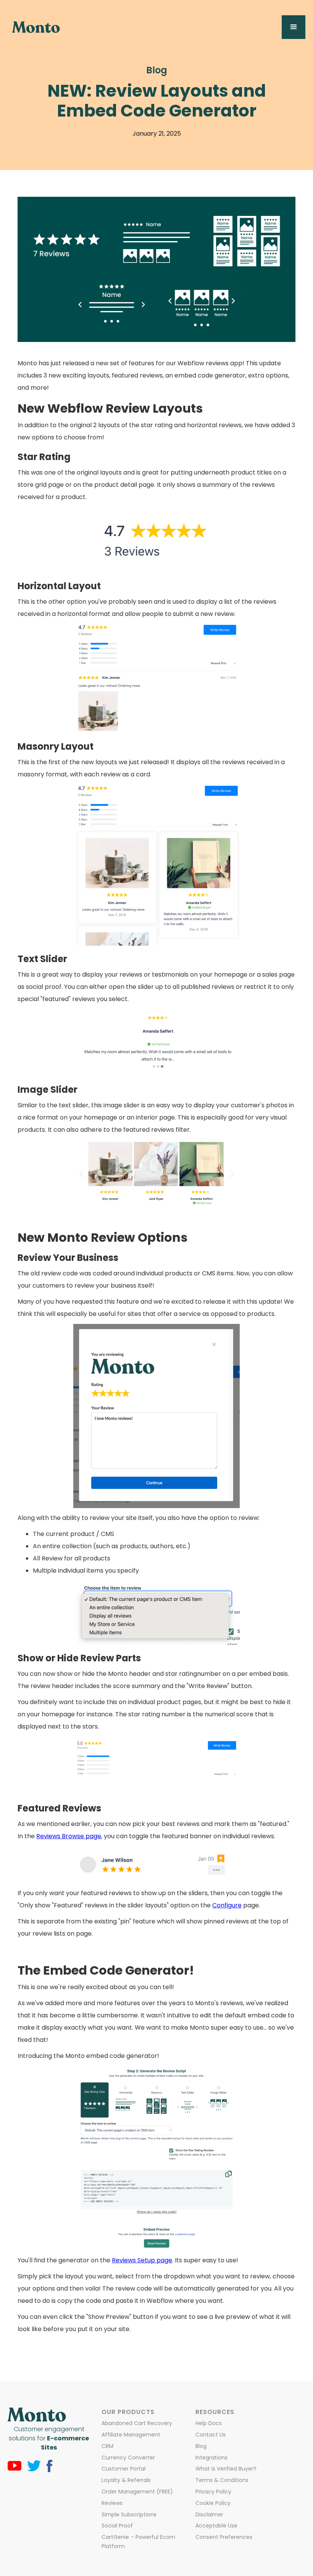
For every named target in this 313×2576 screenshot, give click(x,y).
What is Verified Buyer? (226, 2469)
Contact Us (211, 2435)
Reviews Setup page (142, 2260)
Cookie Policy (213, 2503)
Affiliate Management (131, 2435)
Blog (157, 70)
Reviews (112, 2503)
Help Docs (209, 2423)
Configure (227, 1905)
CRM (107, 2446)
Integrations (211, 2458)
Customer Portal (123, 2469)
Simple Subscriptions (129, 2514)
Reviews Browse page (69, 1836)
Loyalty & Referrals (126, 2480)
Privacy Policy (213, 2492)
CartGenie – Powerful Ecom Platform (138, 2542)
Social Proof (117, 2526)
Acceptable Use (216, 2526)
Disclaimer (209, 2514)
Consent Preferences (224, 2537)
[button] (294, 27)
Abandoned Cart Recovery (137, 2423)
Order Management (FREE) (137, 2492)
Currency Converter (128, 2458)
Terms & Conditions (222, 2480)
